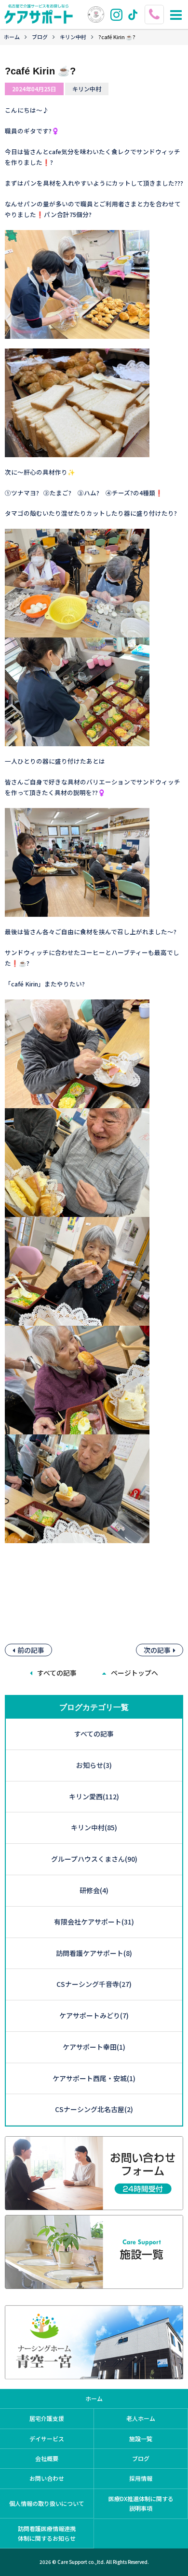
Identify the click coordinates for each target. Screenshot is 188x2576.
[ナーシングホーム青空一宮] (94, 2373)
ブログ (40, 37)
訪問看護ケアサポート (94, 1953)
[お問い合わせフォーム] (94, 2204)
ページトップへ (134, 1673)
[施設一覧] (94, 2283)
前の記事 (31, 1650)
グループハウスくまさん (94, 1859)
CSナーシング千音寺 (94, 1984)
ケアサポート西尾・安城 (94, 2078)
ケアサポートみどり (94, 2015)
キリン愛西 (94, 1796)
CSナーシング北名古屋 (94, 2109)
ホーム (12, 37)
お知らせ (94, 1765)
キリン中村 (73, 37)
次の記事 (157, 1650)
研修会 (94, 1890)
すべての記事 (57, 1673)
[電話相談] (155, 10)
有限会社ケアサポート (94, 1922)
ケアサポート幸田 (94, 2047)
